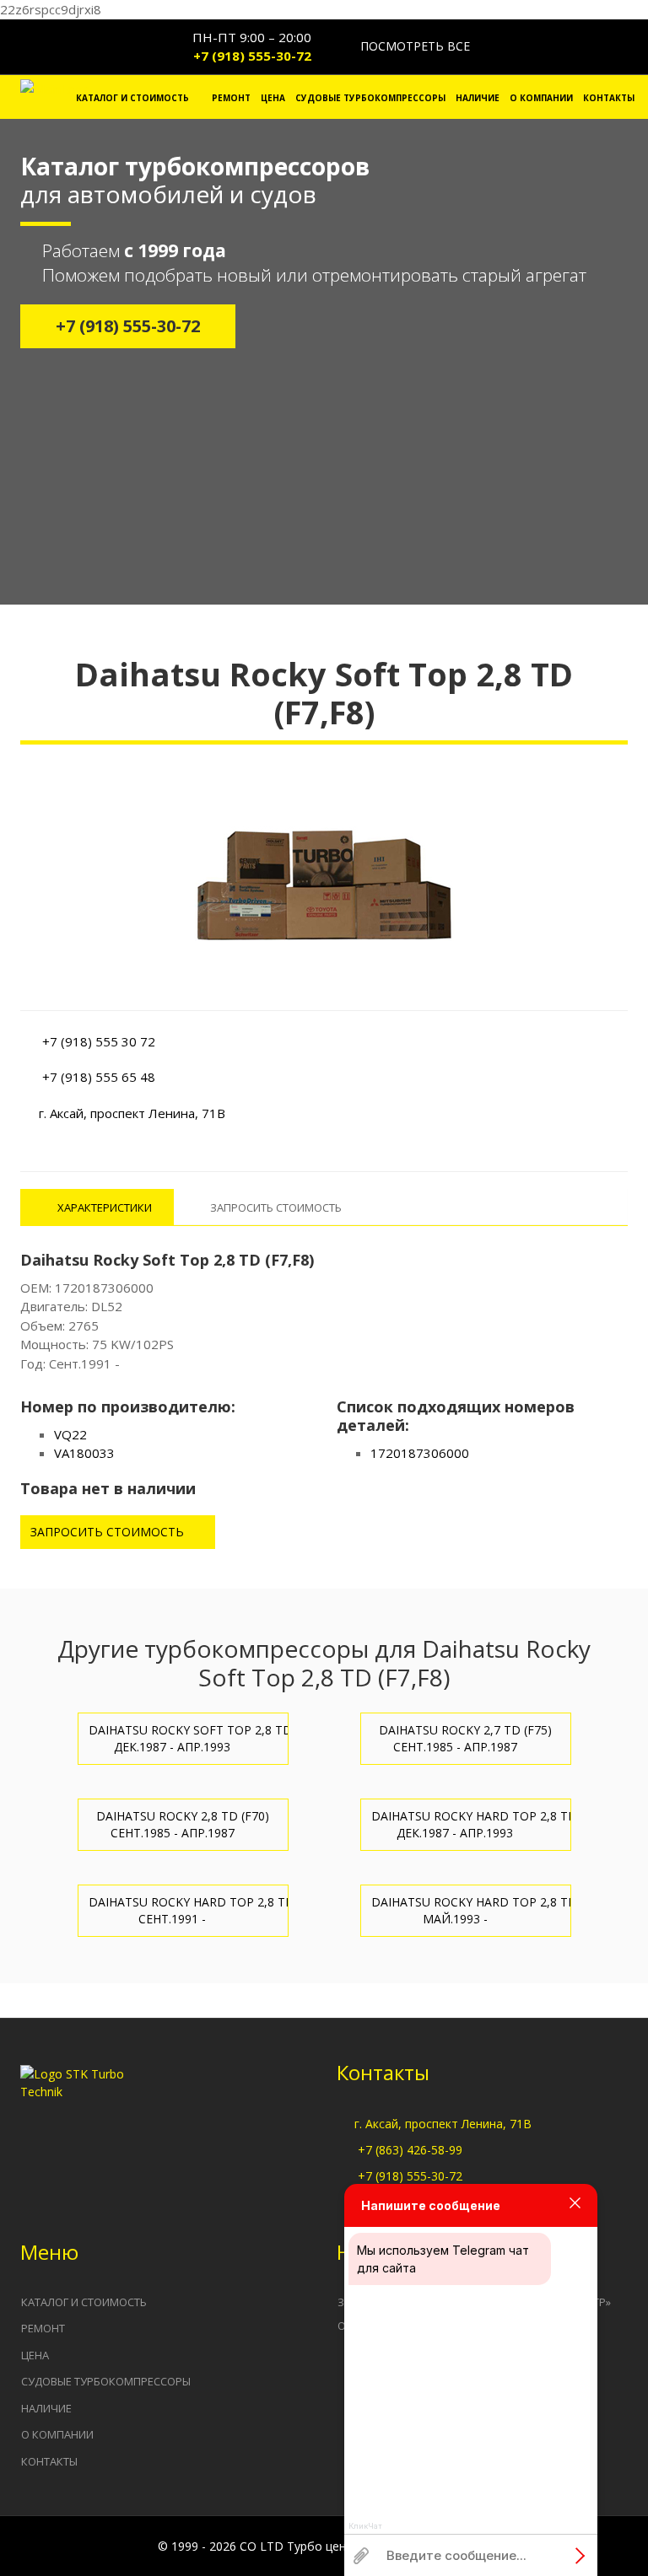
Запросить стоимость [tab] (276, 1207)
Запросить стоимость (109, 1532)
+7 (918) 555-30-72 (252, 56)
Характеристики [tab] (103, 1207)
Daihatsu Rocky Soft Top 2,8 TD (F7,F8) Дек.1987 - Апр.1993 (189, 1738)
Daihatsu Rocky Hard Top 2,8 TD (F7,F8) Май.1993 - (471, 1910)
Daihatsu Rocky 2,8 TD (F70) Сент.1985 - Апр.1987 (183, 1824)
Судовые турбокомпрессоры (370, 98)
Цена (273, 98)
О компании (541, 98)
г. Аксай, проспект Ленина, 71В (443, 2124)
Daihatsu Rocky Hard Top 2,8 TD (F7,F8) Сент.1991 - (189, 1910)
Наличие (478, 98)
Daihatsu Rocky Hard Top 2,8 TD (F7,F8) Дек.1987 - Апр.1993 (471, 1824)
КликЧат (365, 2526)
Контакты (609, 98)
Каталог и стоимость (132, 98)
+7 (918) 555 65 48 (99, 1077)
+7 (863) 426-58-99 (410, 2150)
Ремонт (231, 98)
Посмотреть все (413, 46)
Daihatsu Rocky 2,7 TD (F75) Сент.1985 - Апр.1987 (465, 1738)
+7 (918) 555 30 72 (99, 1041)
